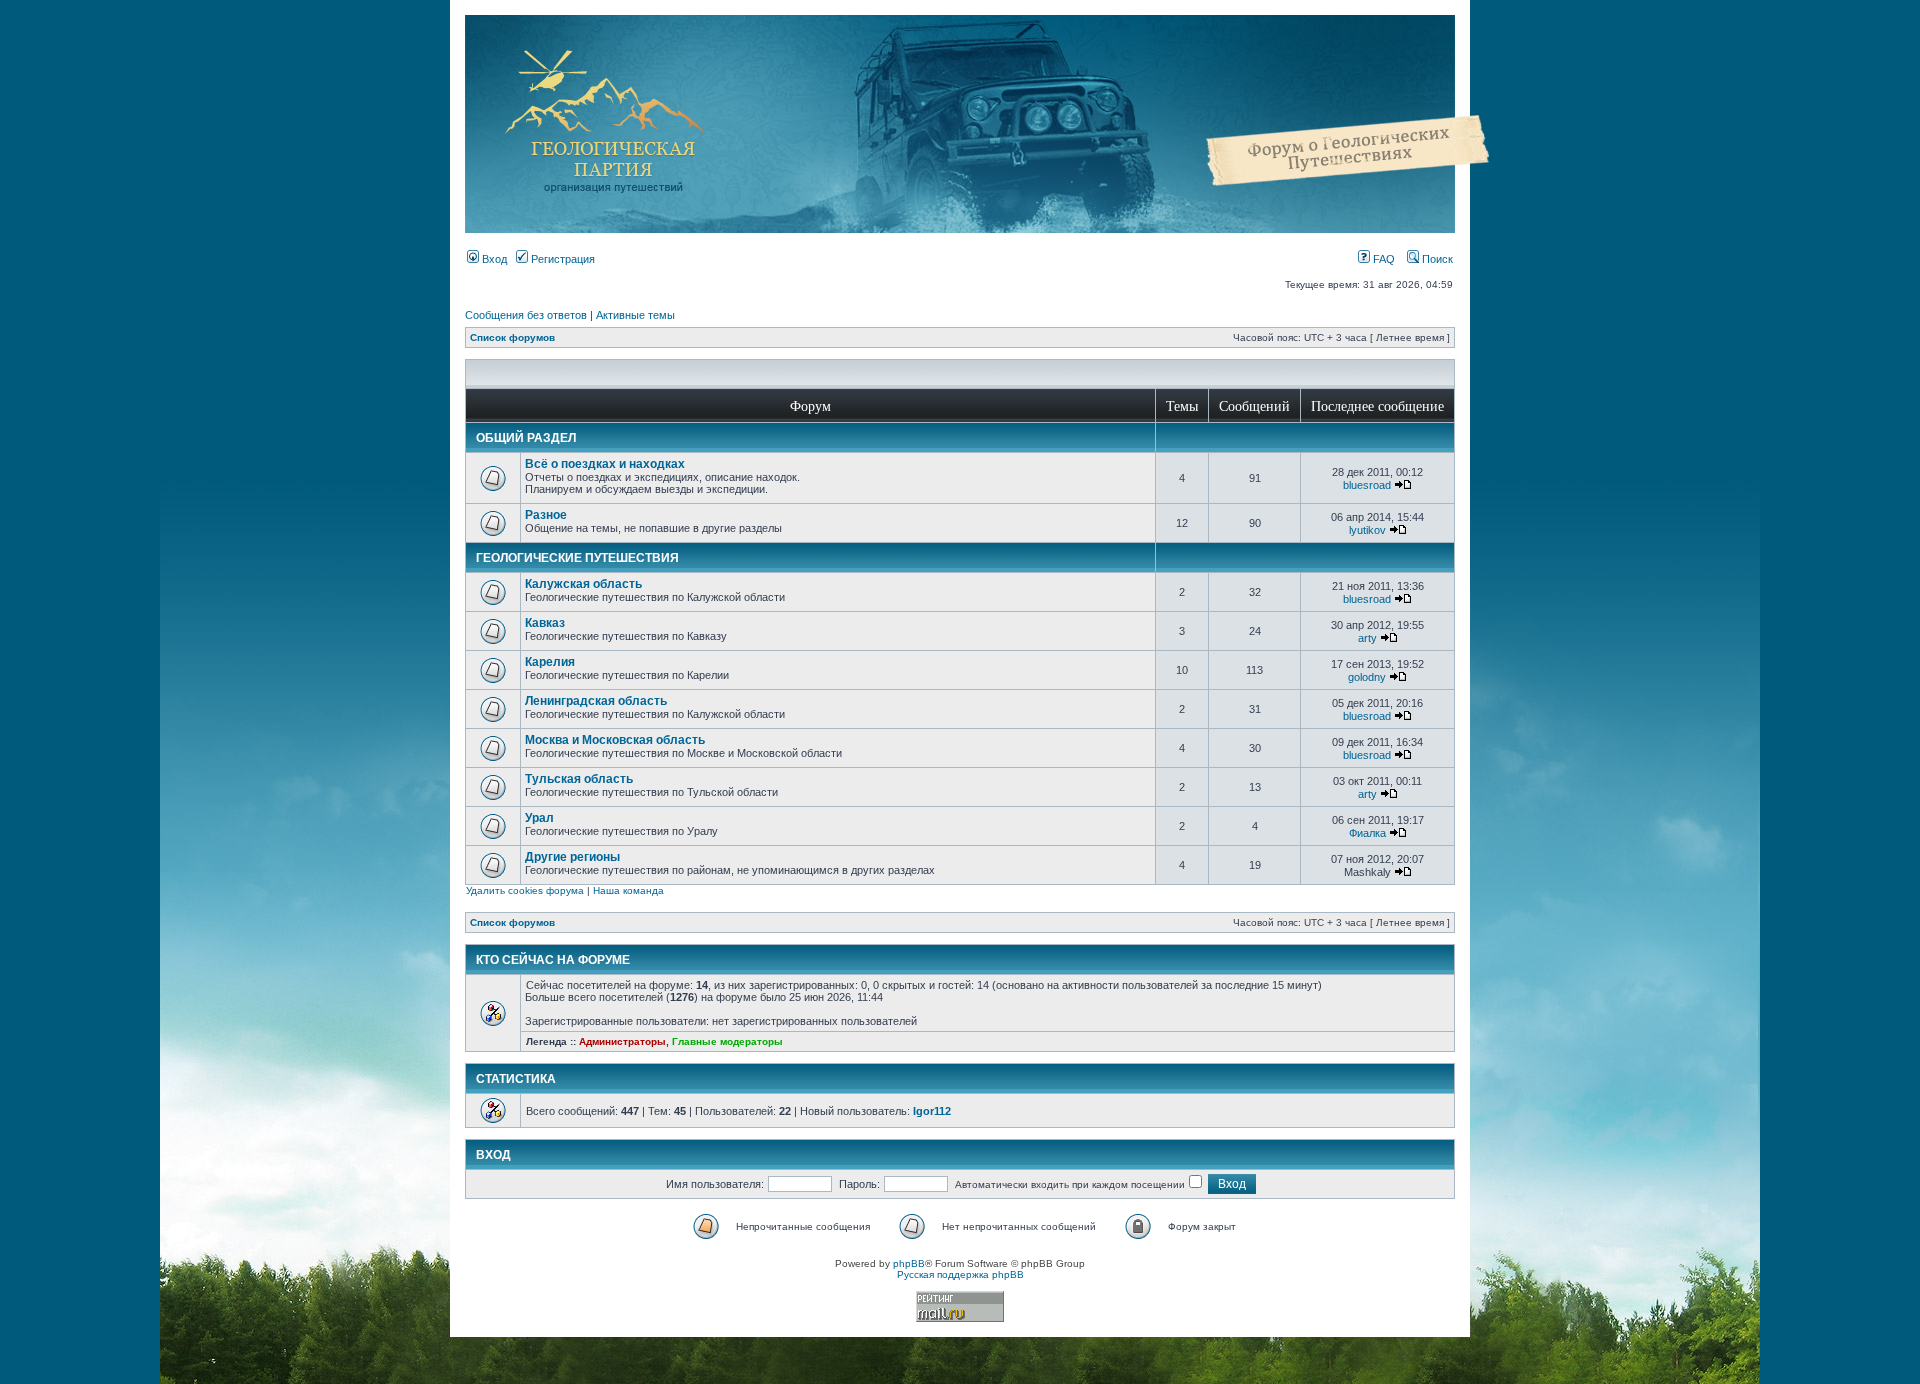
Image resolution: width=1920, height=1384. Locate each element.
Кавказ (545, 623)
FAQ (1382, 259)
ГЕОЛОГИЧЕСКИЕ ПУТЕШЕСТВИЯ (577, 558)
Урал (539, 818)
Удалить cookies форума (525, 890)
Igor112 (932, 1111)
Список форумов (512, 337)
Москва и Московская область (615, 740)
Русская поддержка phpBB (960, 1274)
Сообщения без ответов (526, 315)
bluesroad (1367, 485)
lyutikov (1367, 530)
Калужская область (583, 584)
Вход (493, 259)
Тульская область (579, 779)
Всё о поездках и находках (605, 464)
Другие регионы (572, 857)
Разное (546, 515)
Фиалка (1367, 833)
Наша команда (628, 890)
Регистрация (561, 259)
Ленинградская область (596, 701)
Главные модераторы (727, 1041)
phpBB (909, 1263)
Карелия (550, 662)
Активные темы (635, 315)
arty (1367, 638)
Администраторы (622, 1041)
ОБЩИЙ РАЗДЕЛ (526, 438)
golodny (1367, 677)
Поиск (1436, 259)
